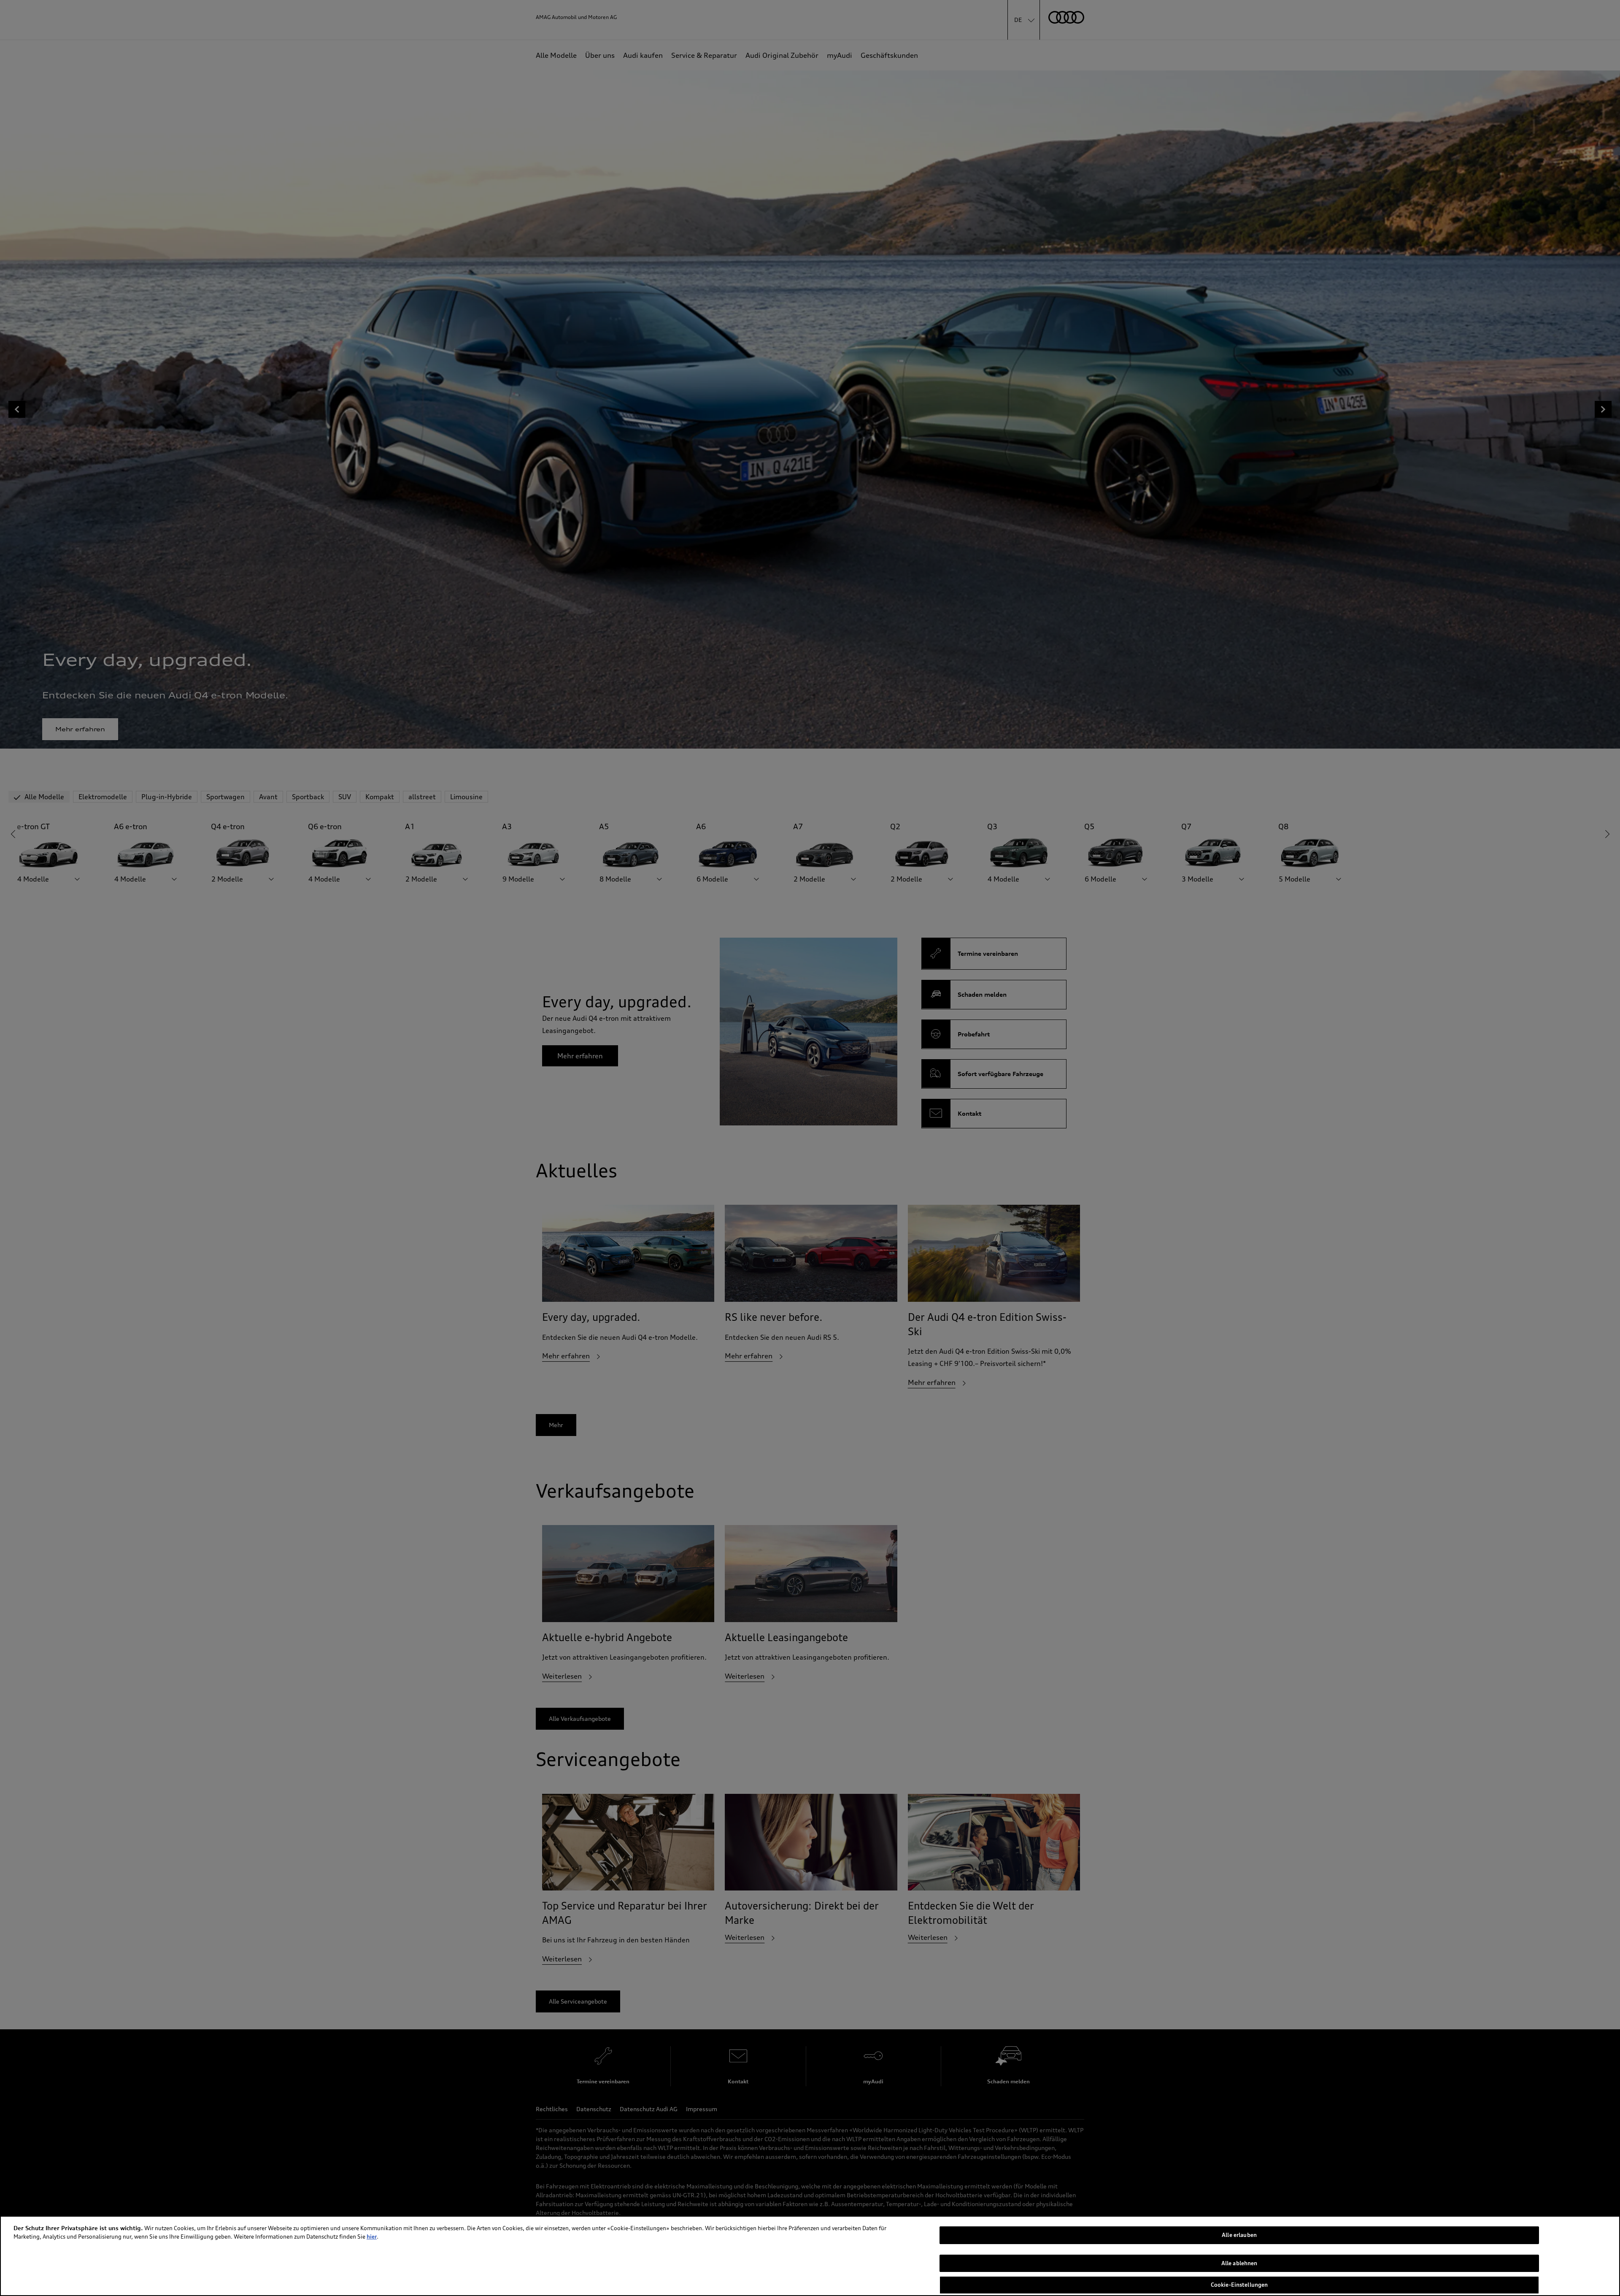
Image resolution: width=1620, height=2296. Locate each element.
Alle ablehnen (1239, 2263)
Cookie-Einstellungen (1239, 2285)
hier (372, 2237)
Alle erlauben (1239, 2235)
